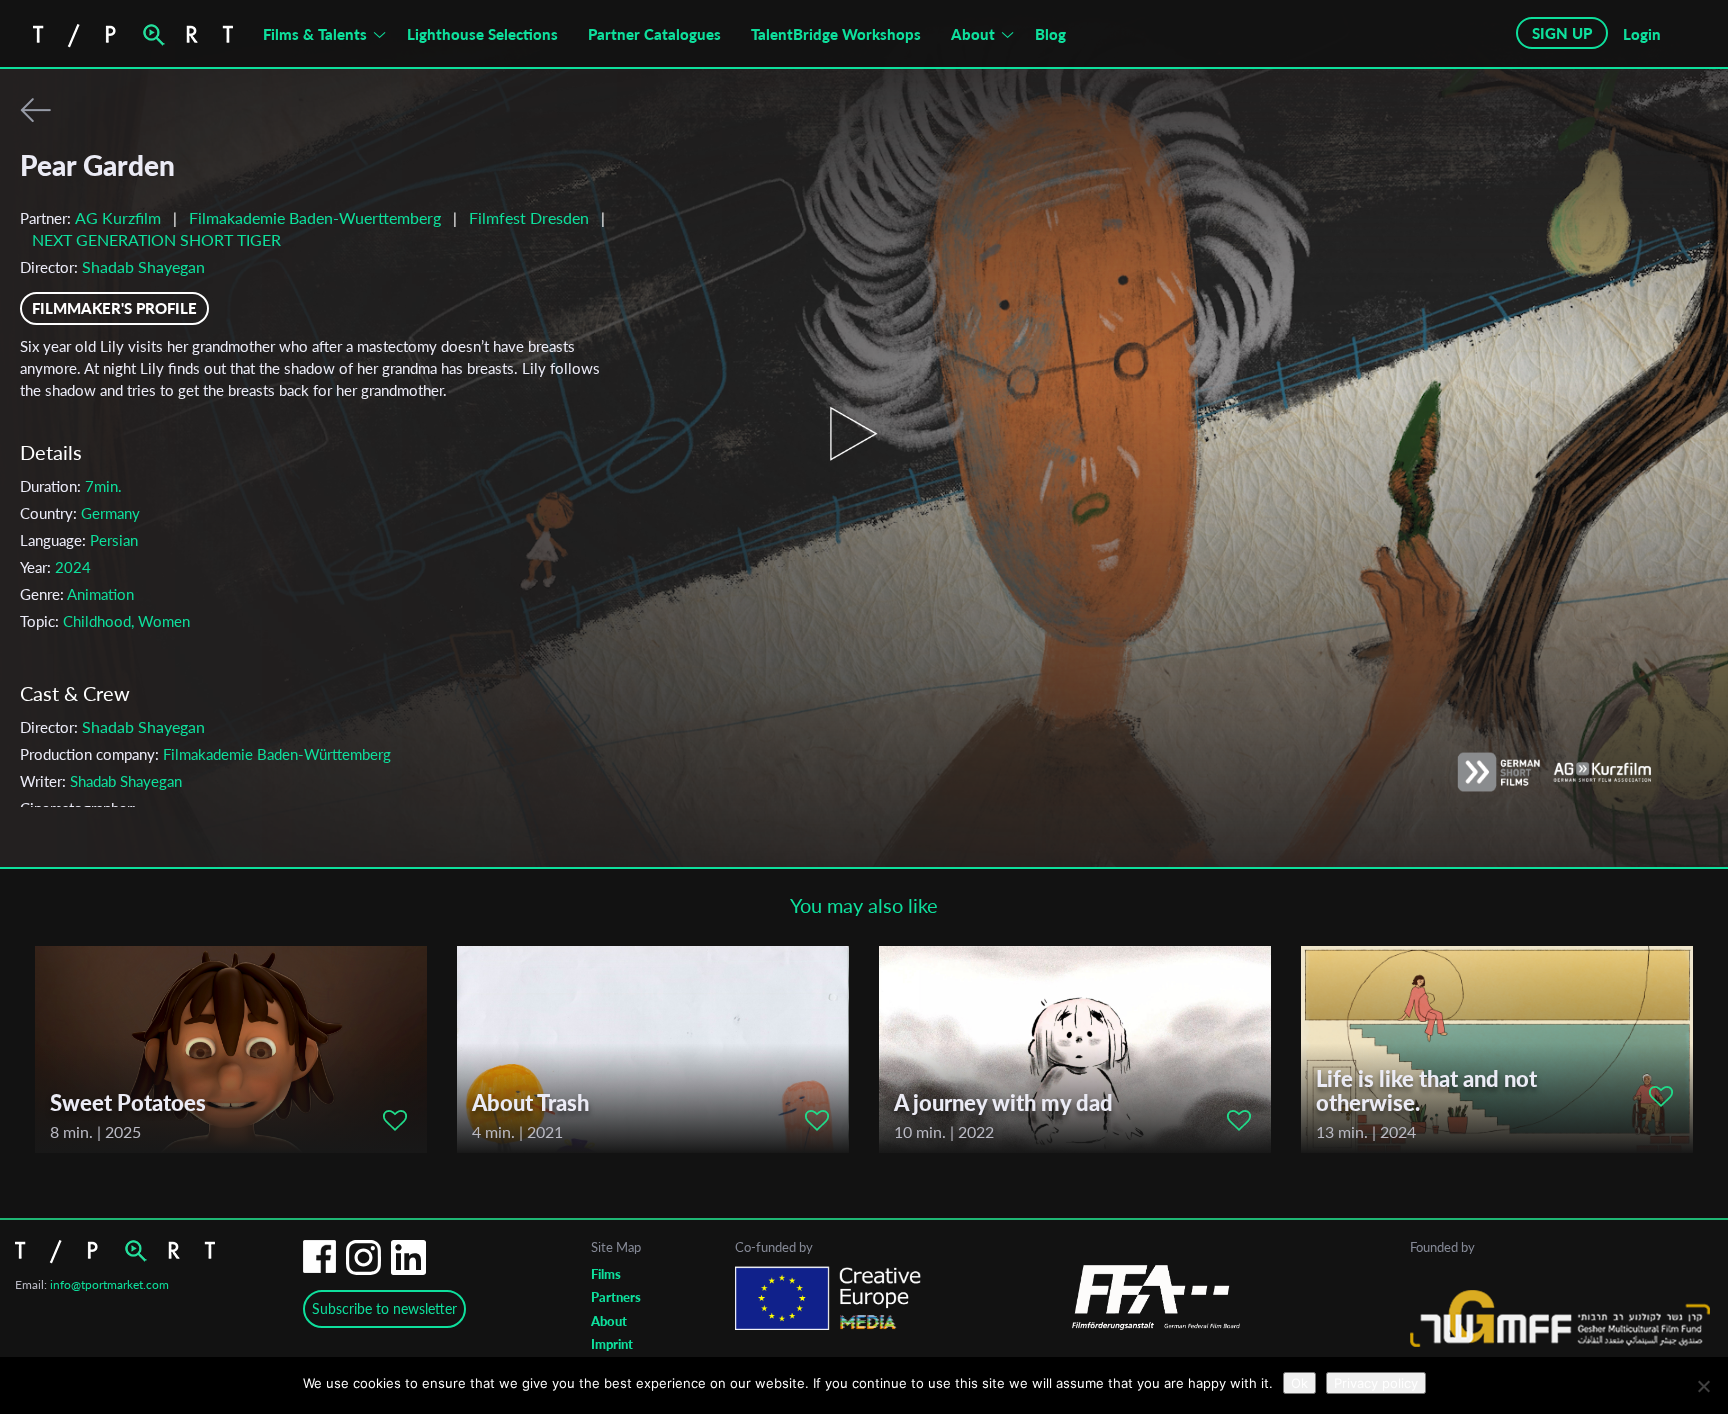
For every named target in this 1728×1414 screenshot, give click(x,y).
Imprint (612, 1344)
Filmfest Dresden (531, 217)
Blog (1050, 34)
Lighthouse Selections (482, 34)
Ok (1299, 1383)
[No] (1703, 1386)
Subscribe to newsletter (384, 1308)
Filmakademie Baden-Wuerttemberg (317, 217)
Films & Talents (315, 34)
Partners (616, 1297)
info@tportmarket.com (109, 1284)
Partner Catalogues (654, 34)
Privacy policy (1376, 1383)
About (973, 34)
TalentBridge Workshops (836, 34)
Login (1642, 34)
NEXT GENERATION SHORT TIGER (156, 239)
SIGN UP (1562, 33)
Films (606, 1274)
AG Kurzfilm (118, 217)
